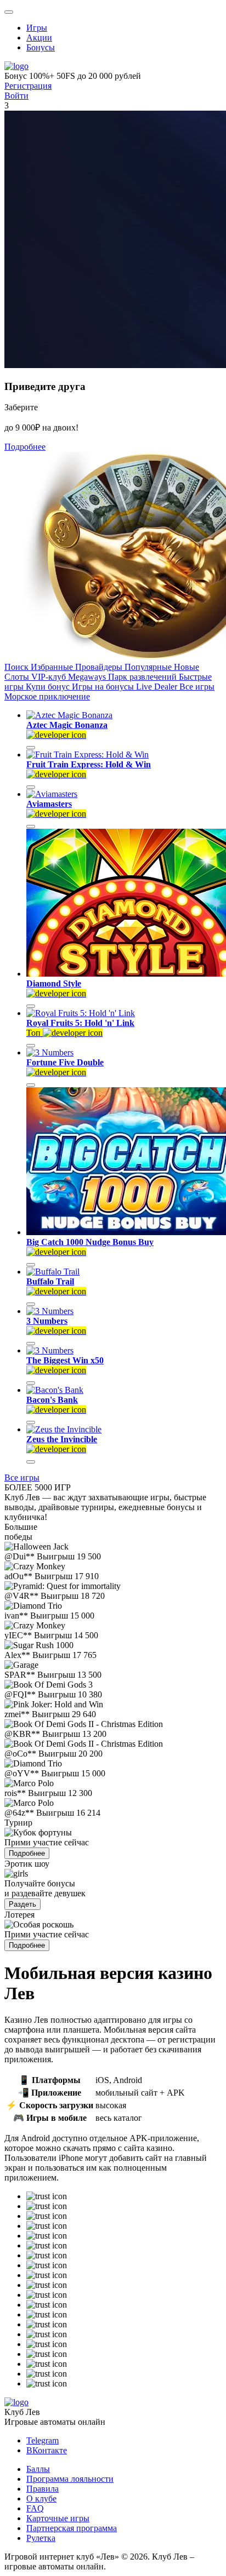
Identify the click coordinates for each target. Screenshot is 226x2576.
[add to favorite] (31, 748)
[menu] (9, 12)
